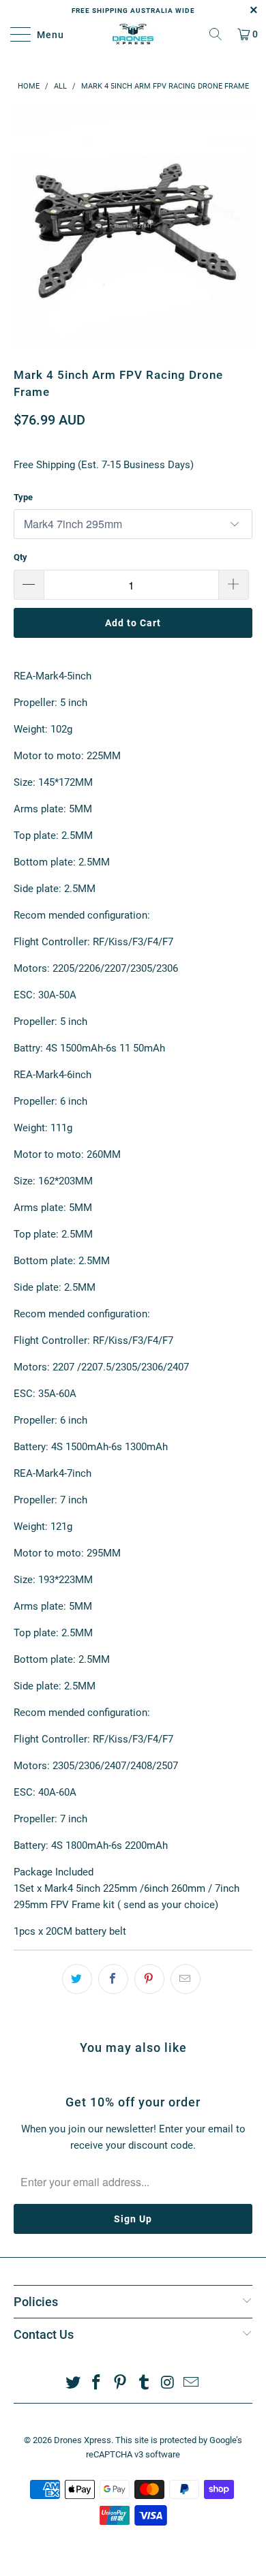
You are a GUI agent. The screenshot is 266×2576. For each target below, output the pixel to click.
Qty (20, 557)
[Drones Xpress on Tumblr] (145, 2383)
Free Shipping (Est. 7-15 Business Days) (104, 465)
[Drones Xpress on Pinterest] (121, 2383)
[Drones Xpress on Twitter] (73, 2383)
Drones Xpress (83, 2440)
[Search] (216, 34)
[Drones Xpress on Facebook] (97, 2383)
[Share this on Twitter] (77, 1979)
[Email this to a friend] (186, 1979)
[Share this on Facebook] (113, 1979)
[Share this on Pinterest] (149, 1979)
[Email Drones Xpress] (192, 2383)
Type (23, 497)
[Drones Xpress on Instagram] (168, 2383)
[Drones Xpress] (133, 34)
